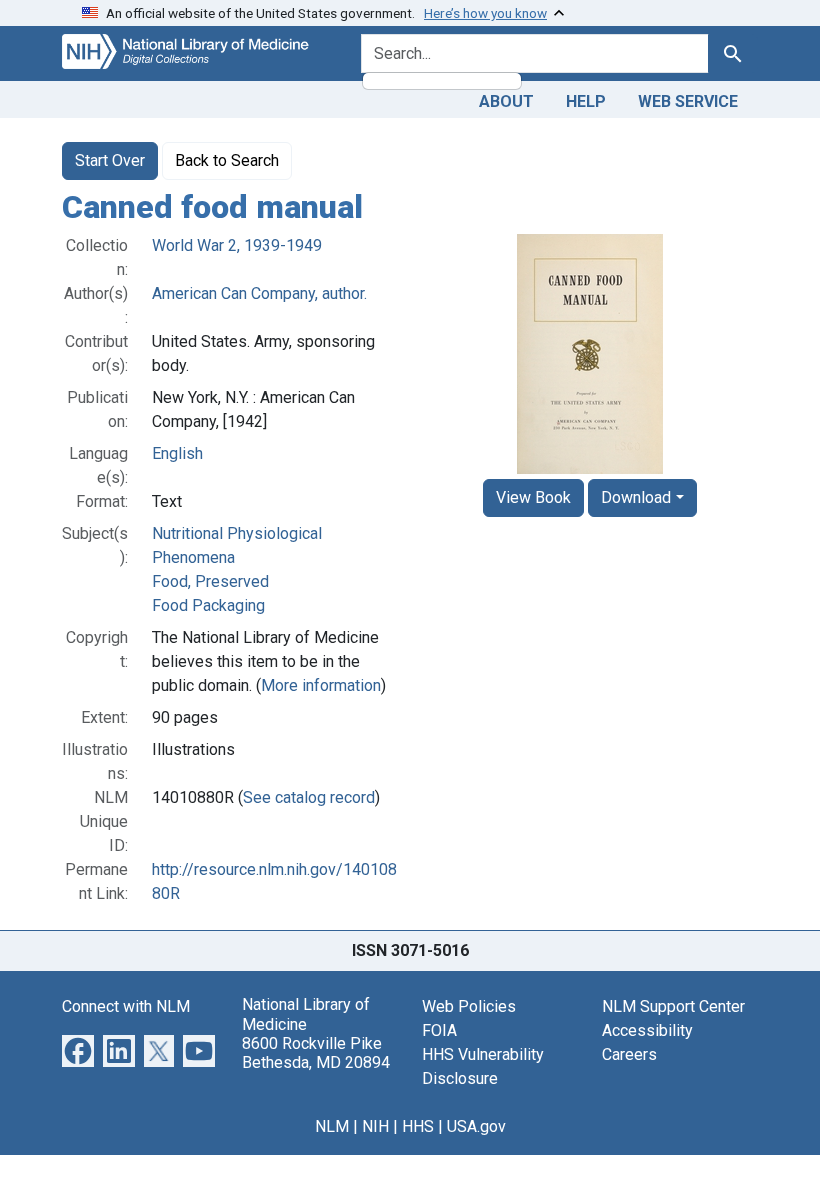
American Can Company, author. (259, 293)
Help (586, 101)
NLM (332, 1126)
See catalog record (309, 797)
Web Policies (469, 1006)
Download (636, 497)
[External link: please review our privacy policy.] (78, 1050)
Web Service (688, 101)
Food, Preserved (210, 581)
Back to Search (227, 160)
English (177, 453)
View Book (533, 497)
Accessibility (647, 1030)
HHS (418, 1126)
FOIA (439, 1030)
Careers (629, 1054)
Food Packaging (208, 605)
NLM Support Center (673, 1006)
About (506, 101)
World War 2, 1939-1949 (237, 245)
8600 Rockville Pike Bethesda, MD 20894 (316, 1053)
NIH (375, 1126)
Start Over (110, 160)
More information (321, 685)
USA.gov (476, 1126)
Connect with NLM (126, 1006)
